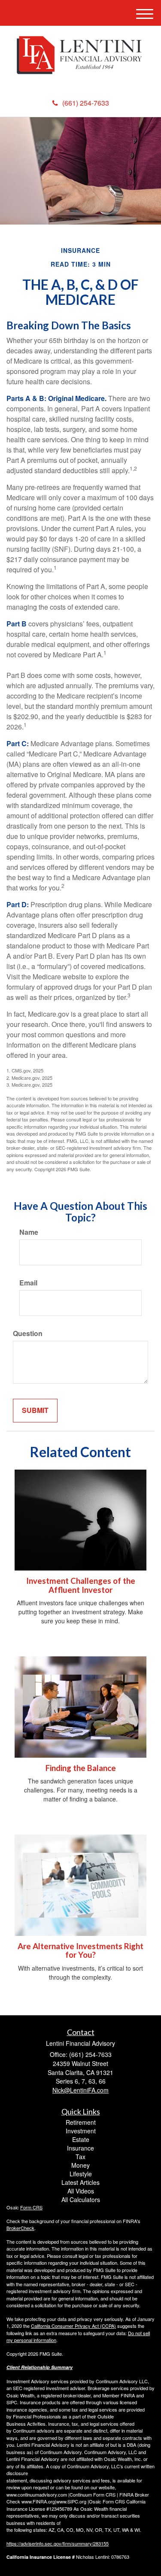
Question (28, 1334)
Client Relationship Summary (39, 2367)
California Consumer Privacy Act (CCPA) (73, 2326)
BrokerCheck (20, 2228)
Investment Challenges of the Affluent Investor (81, 1585)
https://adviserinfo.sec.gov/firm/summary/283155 (58, 2543)
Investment (81, 2131)
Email (28, 1283)
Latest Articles (80, 2182)
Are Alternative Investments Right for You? (80, 1951)
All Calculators (81, 2199)
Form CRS (31, 2207)
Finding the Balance (81, 1768)
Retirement (81, 2122)
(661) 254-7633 (86, 103)
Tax (80, 2157)
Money (80, 2165)
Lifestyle (81, 2174)
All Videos (81, 2191)
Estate (81, 2139)
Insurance (80, 2148)
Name (29, 1232)
